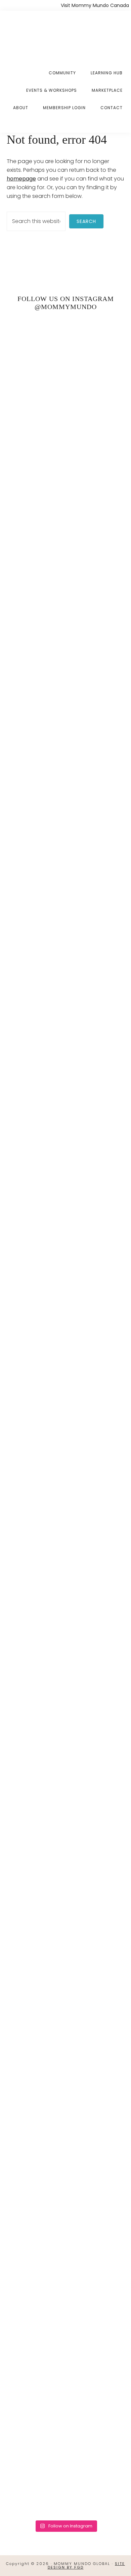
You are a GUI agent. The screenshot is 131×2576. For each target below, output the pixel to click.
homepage (21, 179)
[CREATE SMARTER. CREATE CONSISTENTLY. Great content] (66, 1074)
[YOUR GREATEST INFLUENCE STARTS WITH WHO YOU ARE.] (66, 1746)
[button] (123, 123)
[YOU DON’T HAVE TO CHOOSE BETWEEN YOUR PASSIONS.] (66, 2349)
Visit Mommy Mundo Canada (95, 5)
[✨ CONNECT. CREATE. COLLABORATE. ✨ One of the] (66, 739)
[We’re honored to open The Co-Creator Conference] (66, 440)
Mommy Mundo (40, 34)
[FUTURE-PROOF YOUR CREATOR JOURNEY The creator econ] (66, 1421)
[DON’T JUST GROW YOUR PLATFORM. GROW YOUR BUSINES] (66, 2033)
